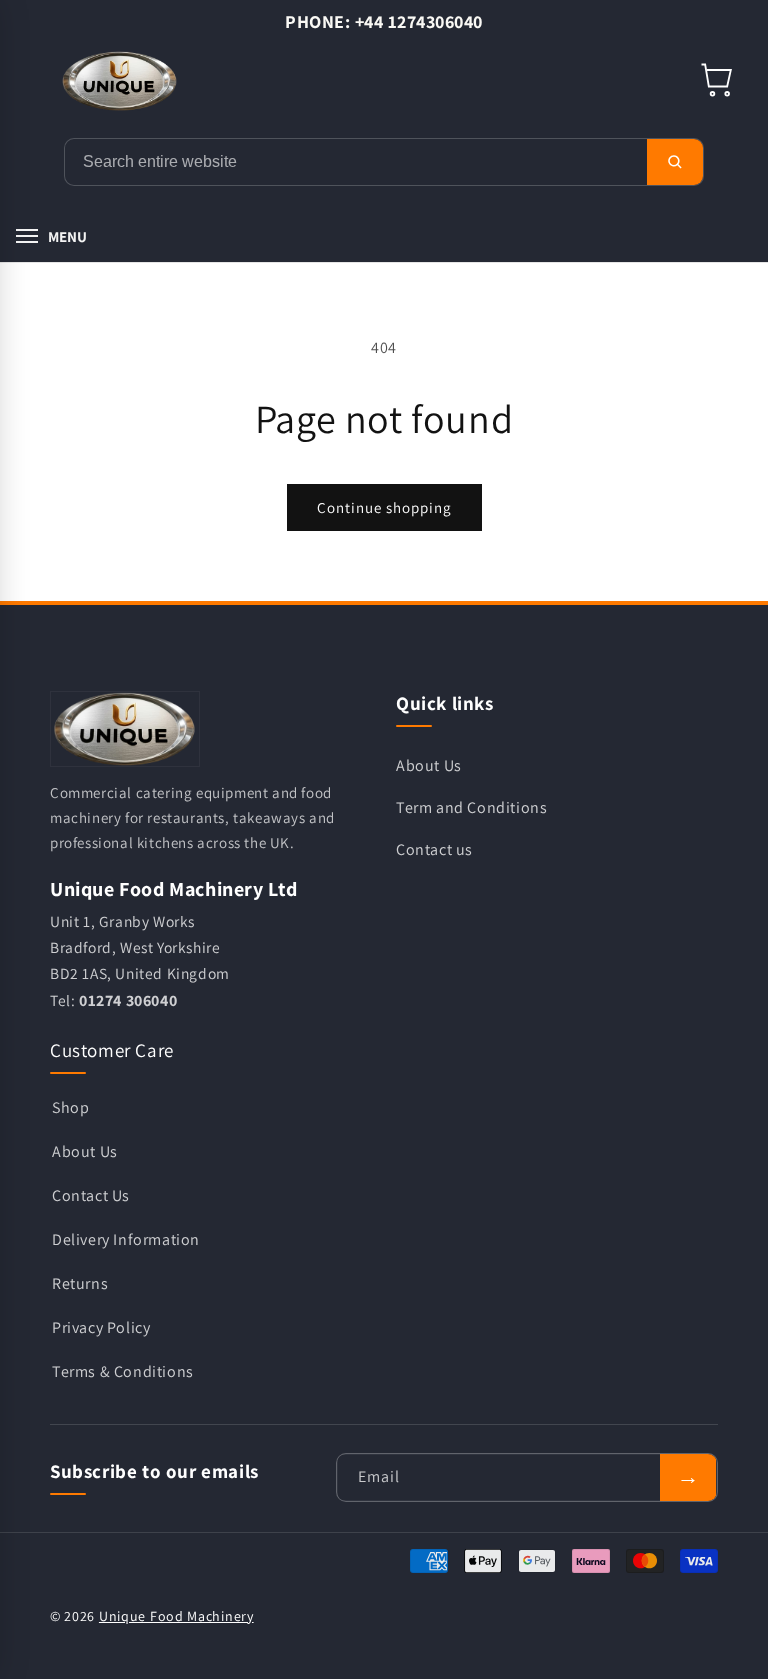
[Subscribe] (688, 1477)
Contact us (434, 849)
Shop (70, 1107)
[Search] (675, 162)
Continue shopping (384, 507)
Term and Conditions (471, 807)
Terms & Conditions (123, 1371)
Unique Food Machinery (176, 1616)
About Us (429, 765)
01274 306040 (128, 1000)
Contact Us (91, 1195)
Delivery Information (126, 1239)
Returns (80, 1283)
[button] (718, 81)
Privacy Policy (101, 1327)
